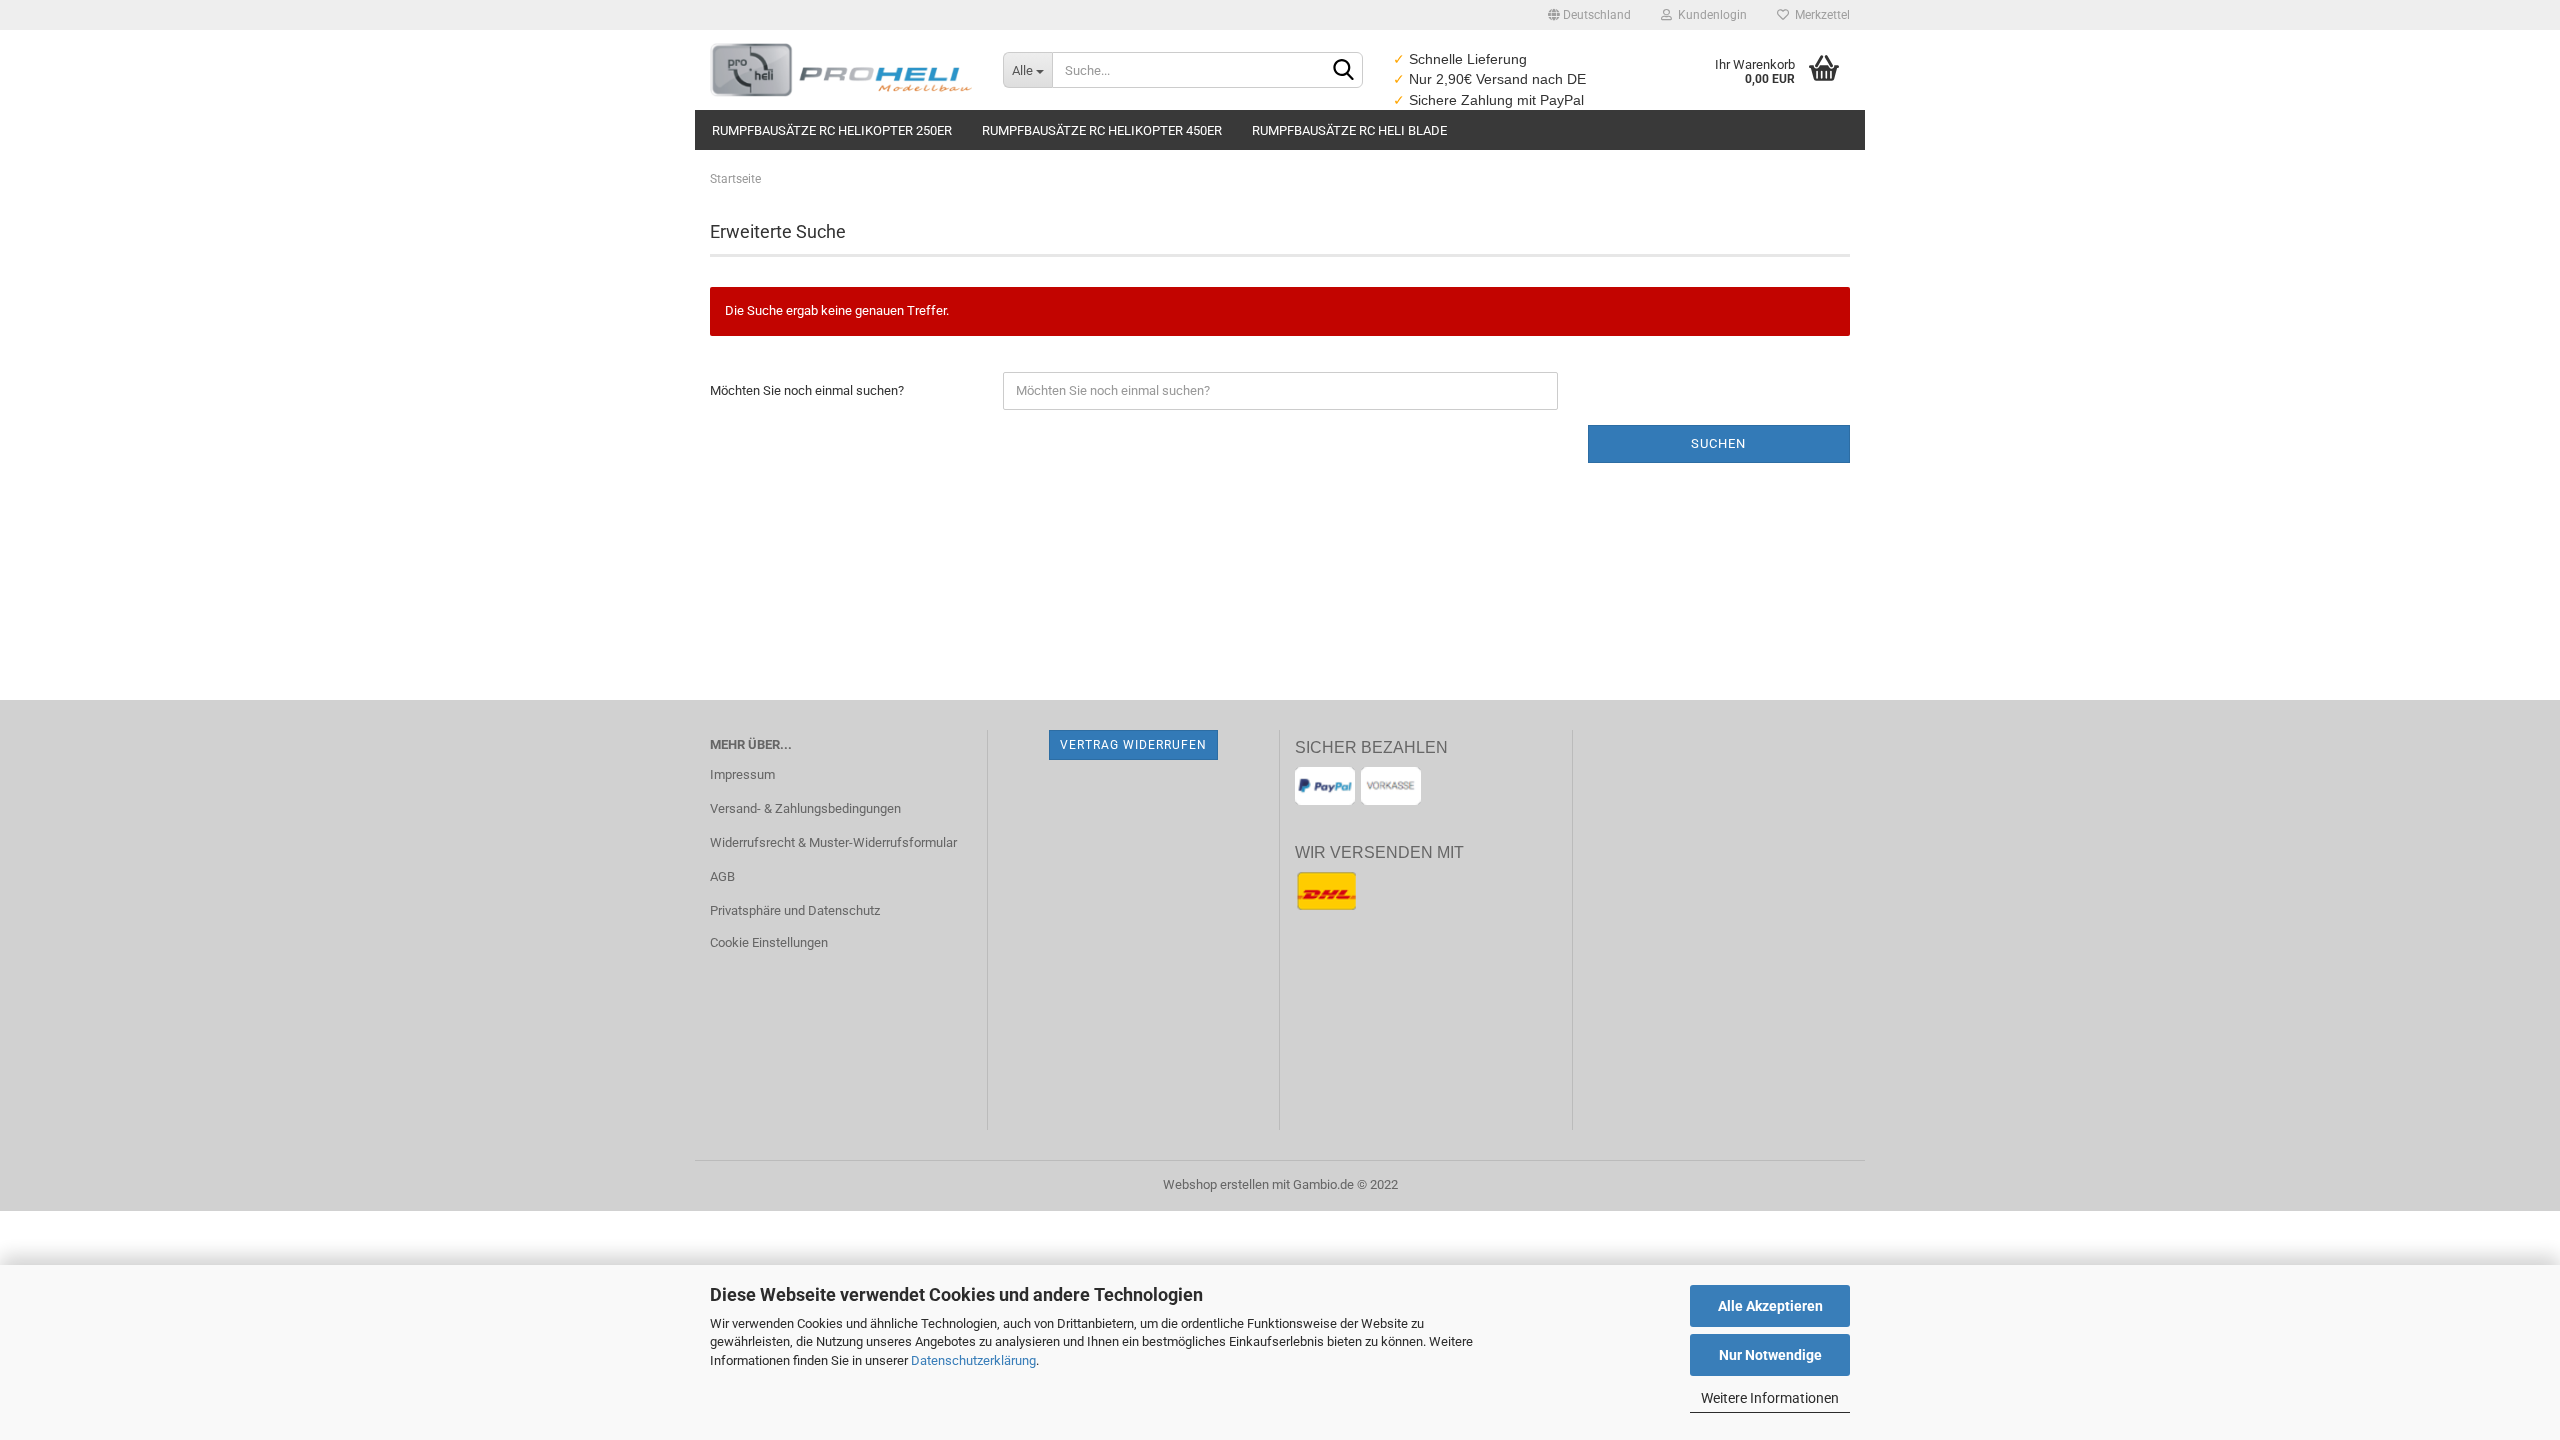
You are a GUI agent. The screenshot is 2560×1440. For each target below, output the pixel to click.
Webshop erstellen (1216, 1184)
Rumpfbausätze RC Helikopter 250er (832, 130)
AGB (722, 876)
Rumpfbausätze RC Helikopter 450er (1102, 130)
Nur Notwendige (1770, 1355)
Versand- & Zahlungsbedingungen (805, 808)
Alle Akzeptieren (1770, 1306)
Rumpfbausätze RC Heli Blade (1349, 130)
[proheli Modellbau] (841, 70)
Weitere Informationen (1770, 1398)
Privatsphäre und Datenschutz (795, 910)
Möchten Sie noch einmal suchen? (807, 390)
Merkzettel (1819, 15)
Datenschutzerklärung (973, 1360)
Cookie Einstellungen (769, 942)
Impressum (742, 774)
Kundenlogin (1709, 15)
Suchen (1718, 443)
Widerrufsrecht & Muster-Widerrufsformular (833, 842)
